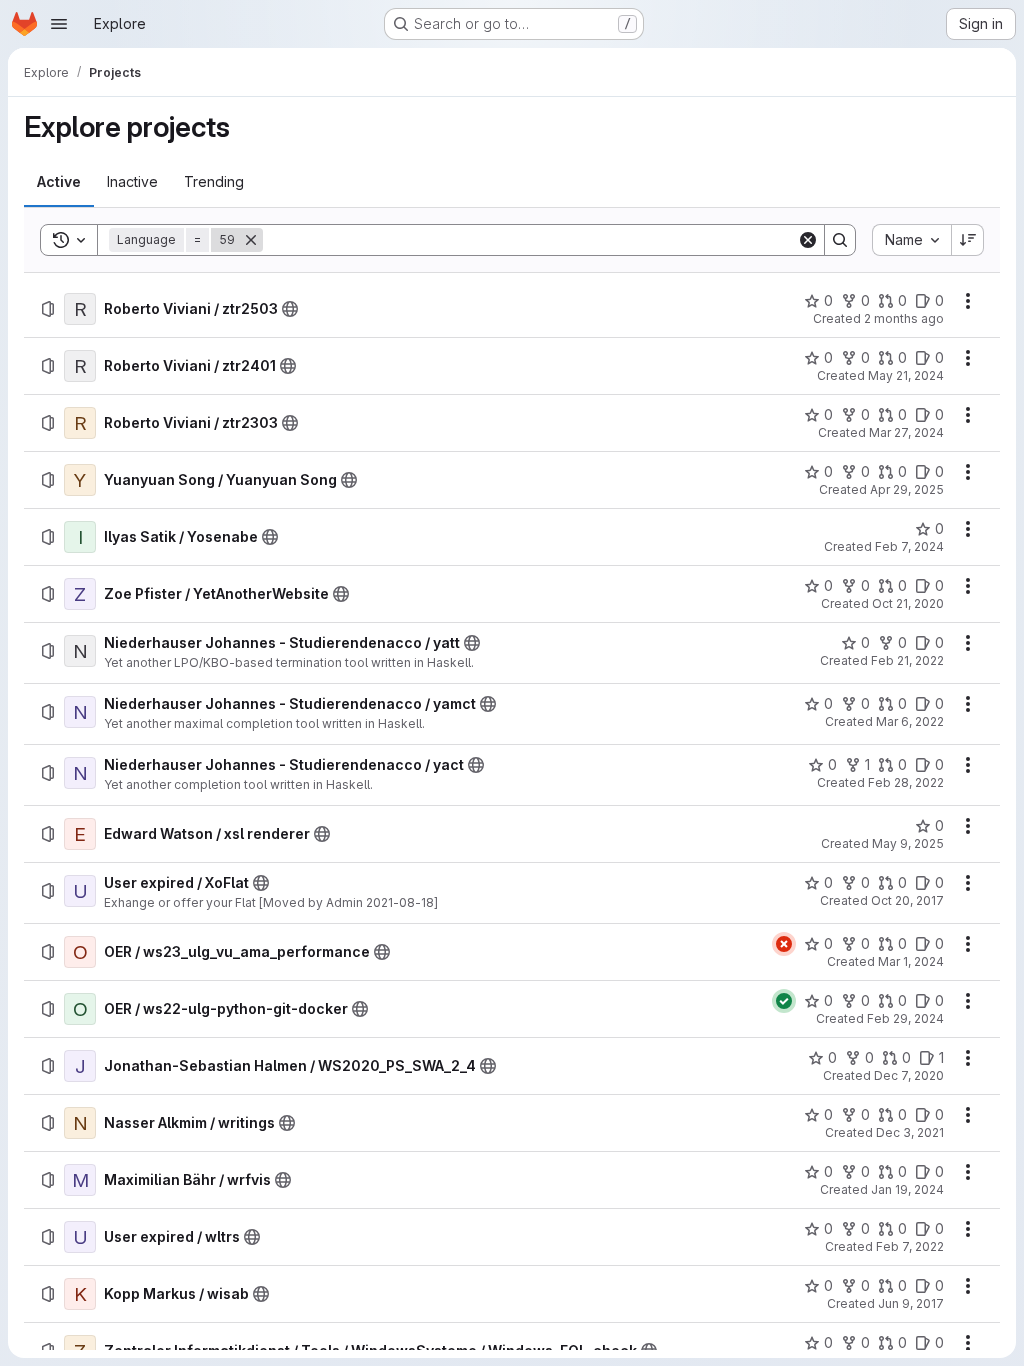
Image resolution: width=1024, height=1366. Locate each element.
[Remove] (251, 240)
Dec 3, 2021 (910, 1132)
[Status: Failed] (784, 944)
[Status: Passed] (784, 1001)
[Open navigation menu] (59, 24)
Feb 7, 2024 (909, 546)
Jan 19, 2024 (907, 1189)
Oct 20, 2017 (907, 900)
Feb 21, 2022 (907, 660)
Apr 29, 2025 (907, 489)
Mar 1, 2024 (911, 961)
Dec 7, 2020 (909, 1075)
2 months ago (904, 318)
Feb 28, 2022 (906, 782)
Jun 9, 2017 (911, 1303)
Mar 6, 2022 (910, 721)
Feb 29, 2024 (905, 1018)
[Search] (840, 240)
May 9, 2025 (908, 843)
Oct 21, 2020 (908, 603)
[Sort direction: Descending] (968, 240)
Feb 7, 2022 (910, 1246)
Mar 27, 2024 (906, 432)
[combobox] (911, 240)
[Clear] (808, 240)
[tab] (59, 182)
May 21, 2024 (906, 375)
